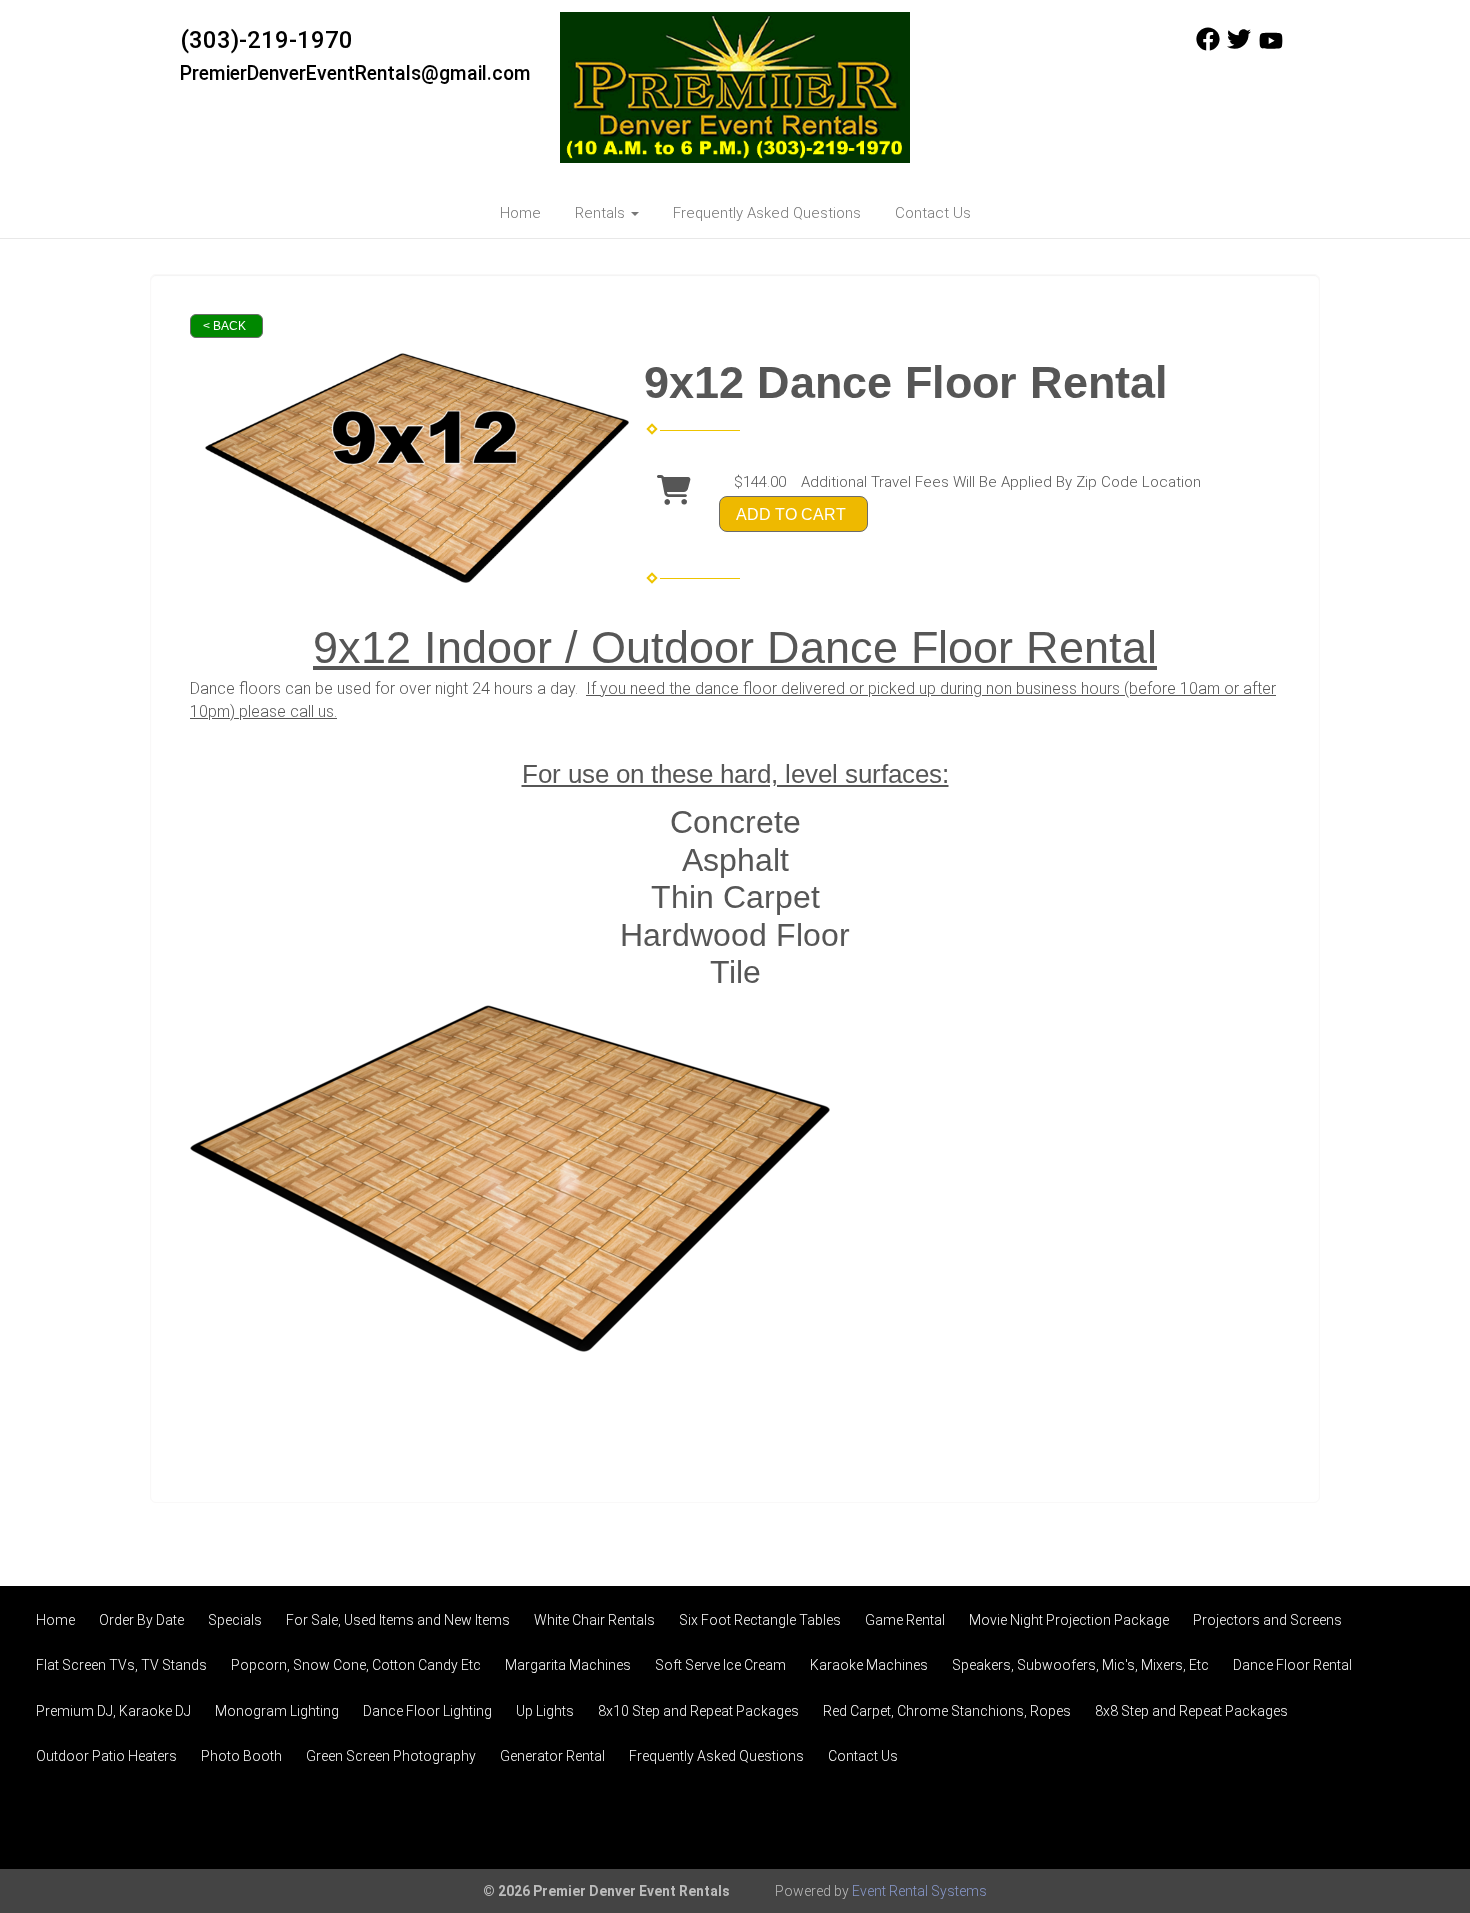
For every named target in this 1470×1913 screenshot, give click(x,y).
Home (520, 213)
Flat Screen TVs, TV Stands (121, 1665)
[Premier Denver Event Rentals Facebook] (1208, 46)
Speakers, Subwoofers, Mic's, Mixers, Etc (1080, 1665)
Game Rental (905, 1620)
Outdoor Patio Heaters (106, 1756)
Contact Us (933, 213)
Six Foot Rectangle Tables (760, 1620)
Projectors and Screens (1267, 1620)
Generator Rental (552, 1756)
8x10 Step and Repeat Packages (698, 1711)
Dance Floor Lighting (427, 1711)
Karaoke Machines (869, 1665)
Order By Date (141, 1620)
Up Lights (545, 1711)
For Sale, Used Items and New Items (398, 1620)
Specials (235, 1620)
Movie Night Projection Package (1069, 1620)
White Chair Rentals (594, 1620)
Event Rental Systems (919, 1891)
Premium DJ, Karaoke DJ (113, 1711)
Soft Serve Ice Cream (720, 1665)
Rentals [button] (602, 213)
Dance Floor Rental (1292, 1665)
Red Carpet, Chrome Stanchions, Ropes (947, 1711)
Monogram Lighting (277, 1711)
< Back (224, 326)
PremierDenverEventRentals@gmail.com (355, 73)
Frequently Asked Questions (767, 213)
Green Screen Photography (391, 1756)
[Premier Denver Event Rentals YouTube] (1271, 46)
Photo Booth (241, 1756)
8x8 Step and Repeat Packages (1191, 1711)
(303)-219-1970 (266, 40)
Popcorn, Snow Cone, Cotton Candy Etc (356, 1665)
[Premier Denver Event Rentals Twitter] (1239, 46)
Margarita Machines (568, 1665)
